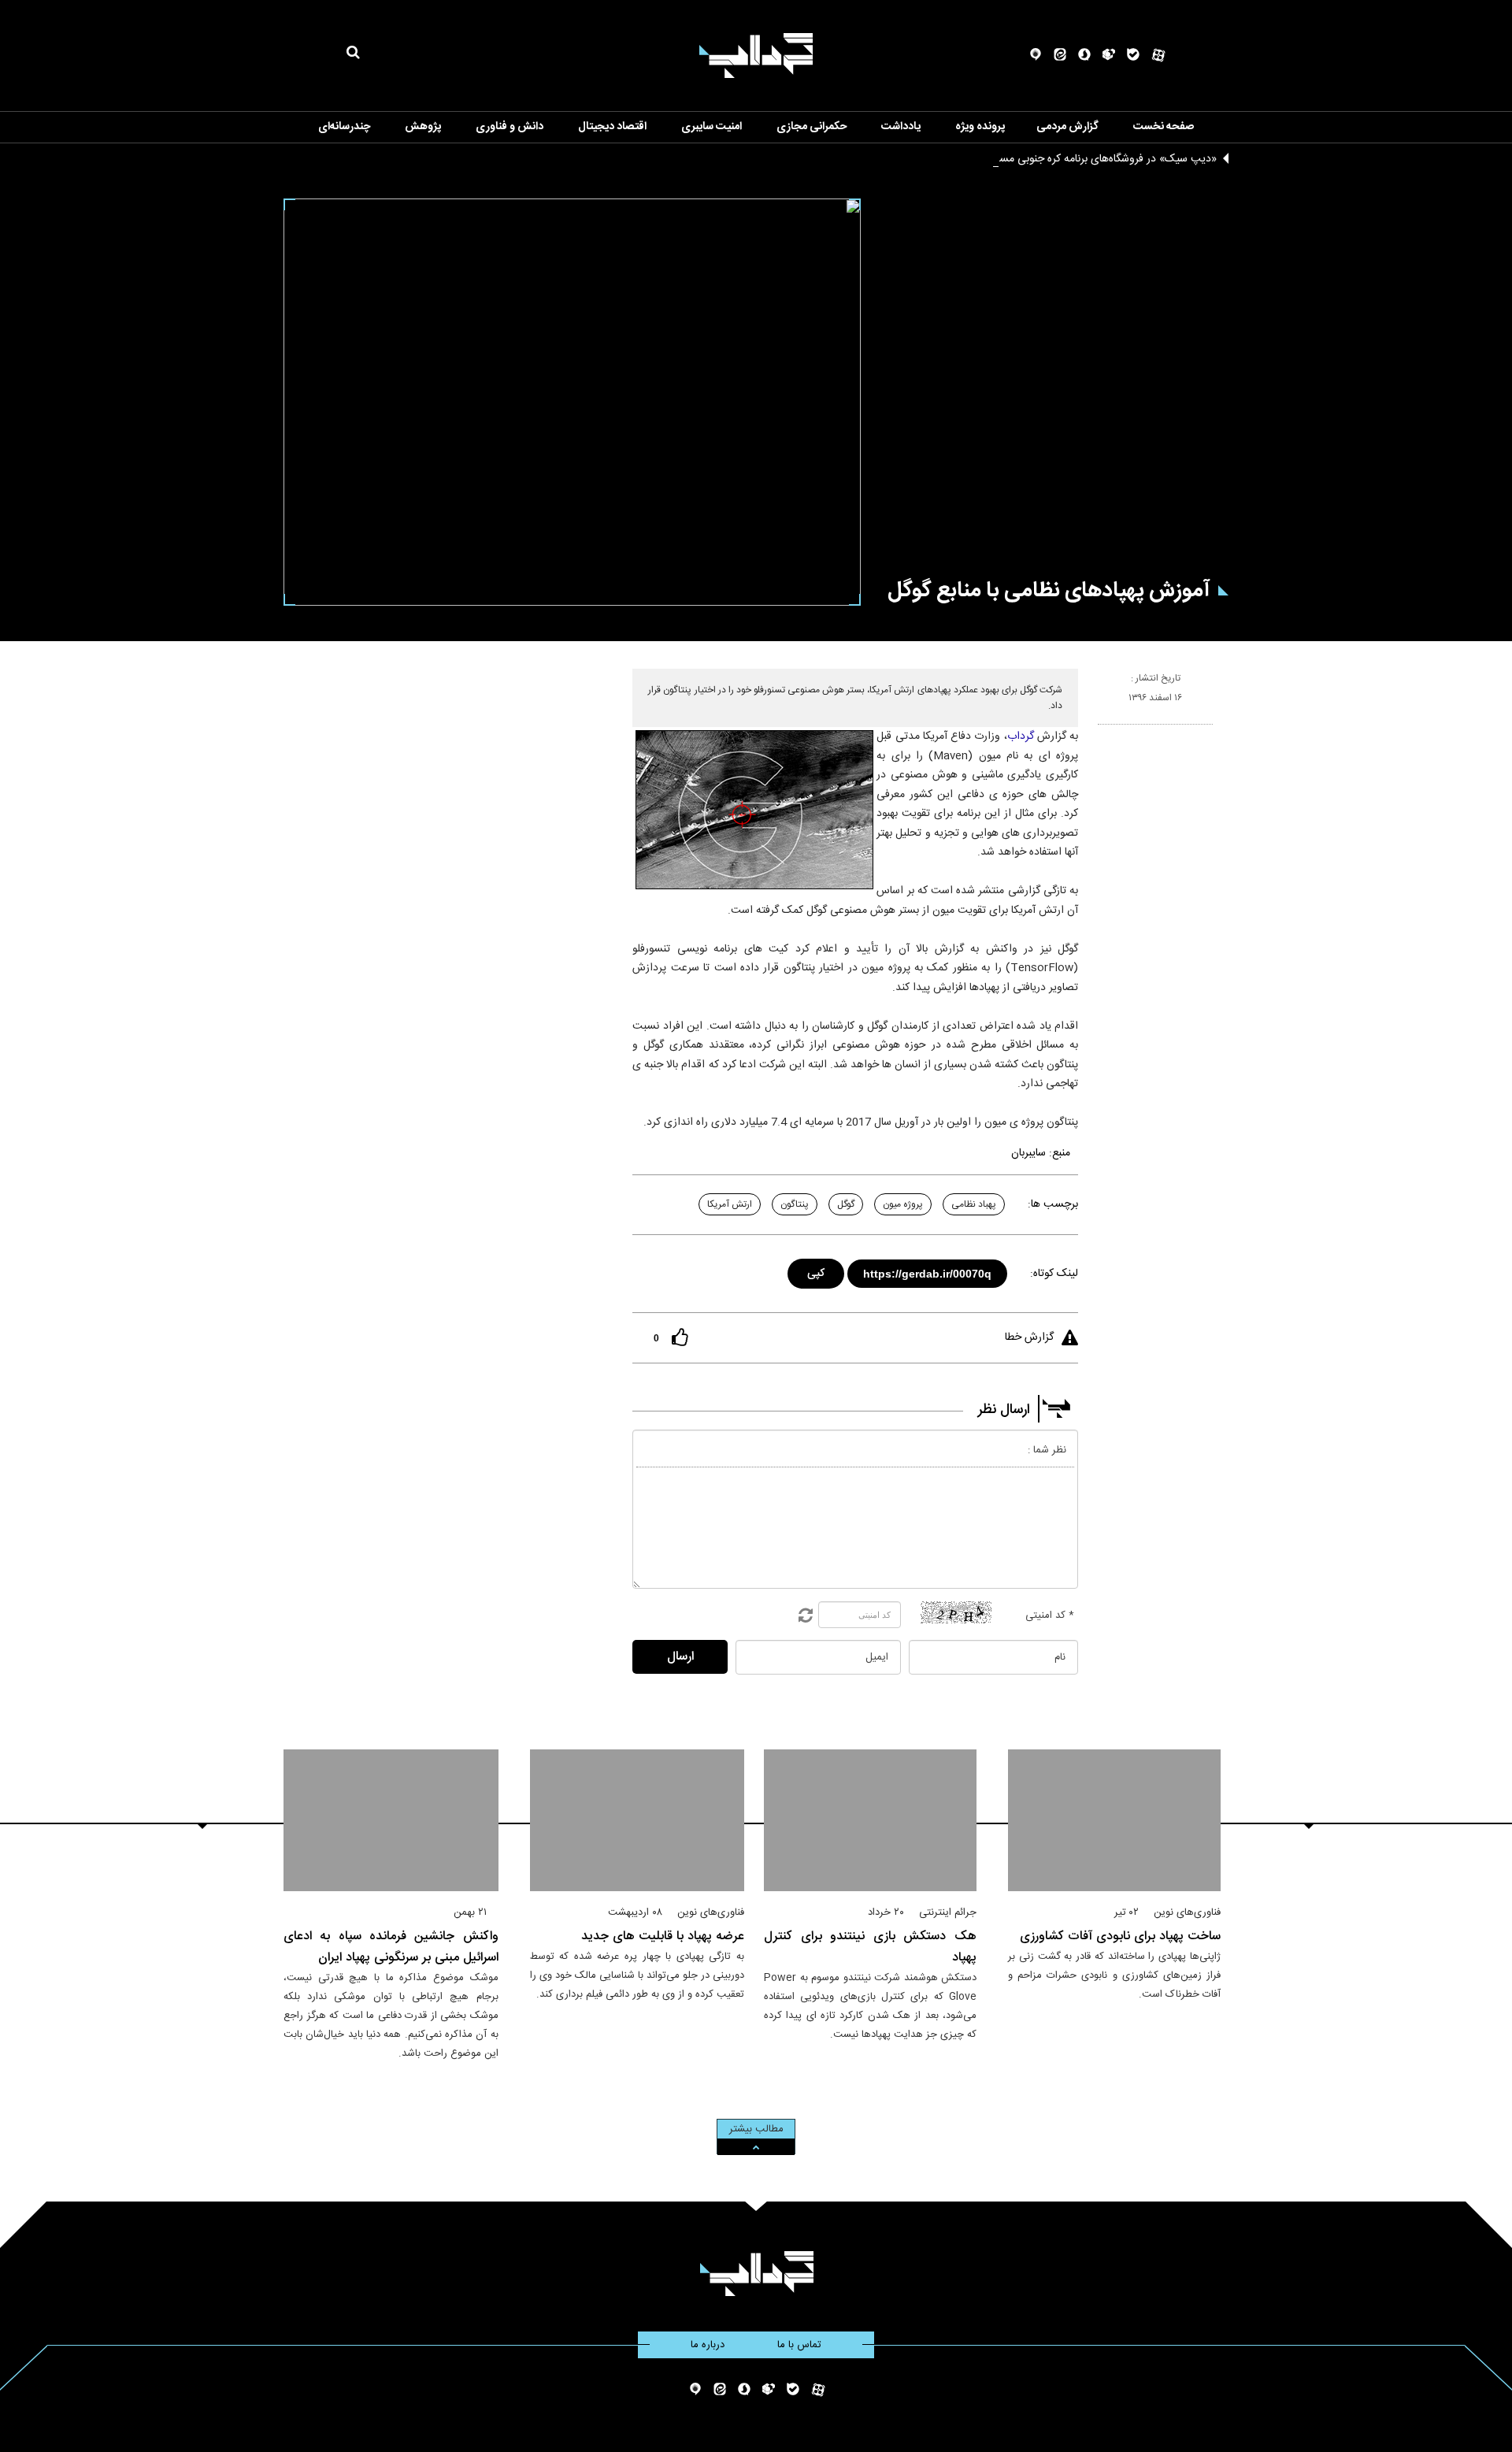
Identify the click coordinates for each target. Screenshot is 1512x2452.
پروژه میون (903, 1204)
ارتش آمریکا (730, 1204)
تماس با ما (799, 2345)
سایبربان (1028, 1153)
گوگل (846, 1204)
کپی (817, 1271)
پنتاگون (795, 1204)
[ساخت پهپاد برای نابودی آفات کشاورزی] (1114, 1820)
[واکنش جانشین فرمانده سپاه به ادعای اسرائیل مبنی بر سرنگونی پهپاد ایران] (391, 1820)
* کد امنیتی (1050, 1616)
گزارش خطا (1029, 1337)
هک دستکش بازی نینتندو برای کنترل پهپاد (870, 1947)
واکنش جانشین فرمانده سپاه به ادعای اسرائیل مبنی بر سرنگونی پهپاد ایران (391, 1947)
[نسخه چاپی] (1104, 731)
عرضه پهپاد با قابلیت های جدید (663, 1936)
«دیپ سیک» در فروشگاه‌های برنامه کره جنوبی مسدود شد (1091, 159)
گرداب (1021, 736)
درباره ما (708, 2345)
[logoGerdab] (756, 2274)
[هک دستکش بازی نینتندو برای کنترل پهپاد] (870, 1820)
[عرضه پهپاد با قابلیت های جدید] (637, 1820)
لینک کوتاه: (1054, 1274)
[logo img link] (756, 56)
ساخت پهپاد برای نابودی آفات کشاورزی (1120, 1936)
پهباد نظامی (974, 1204)
